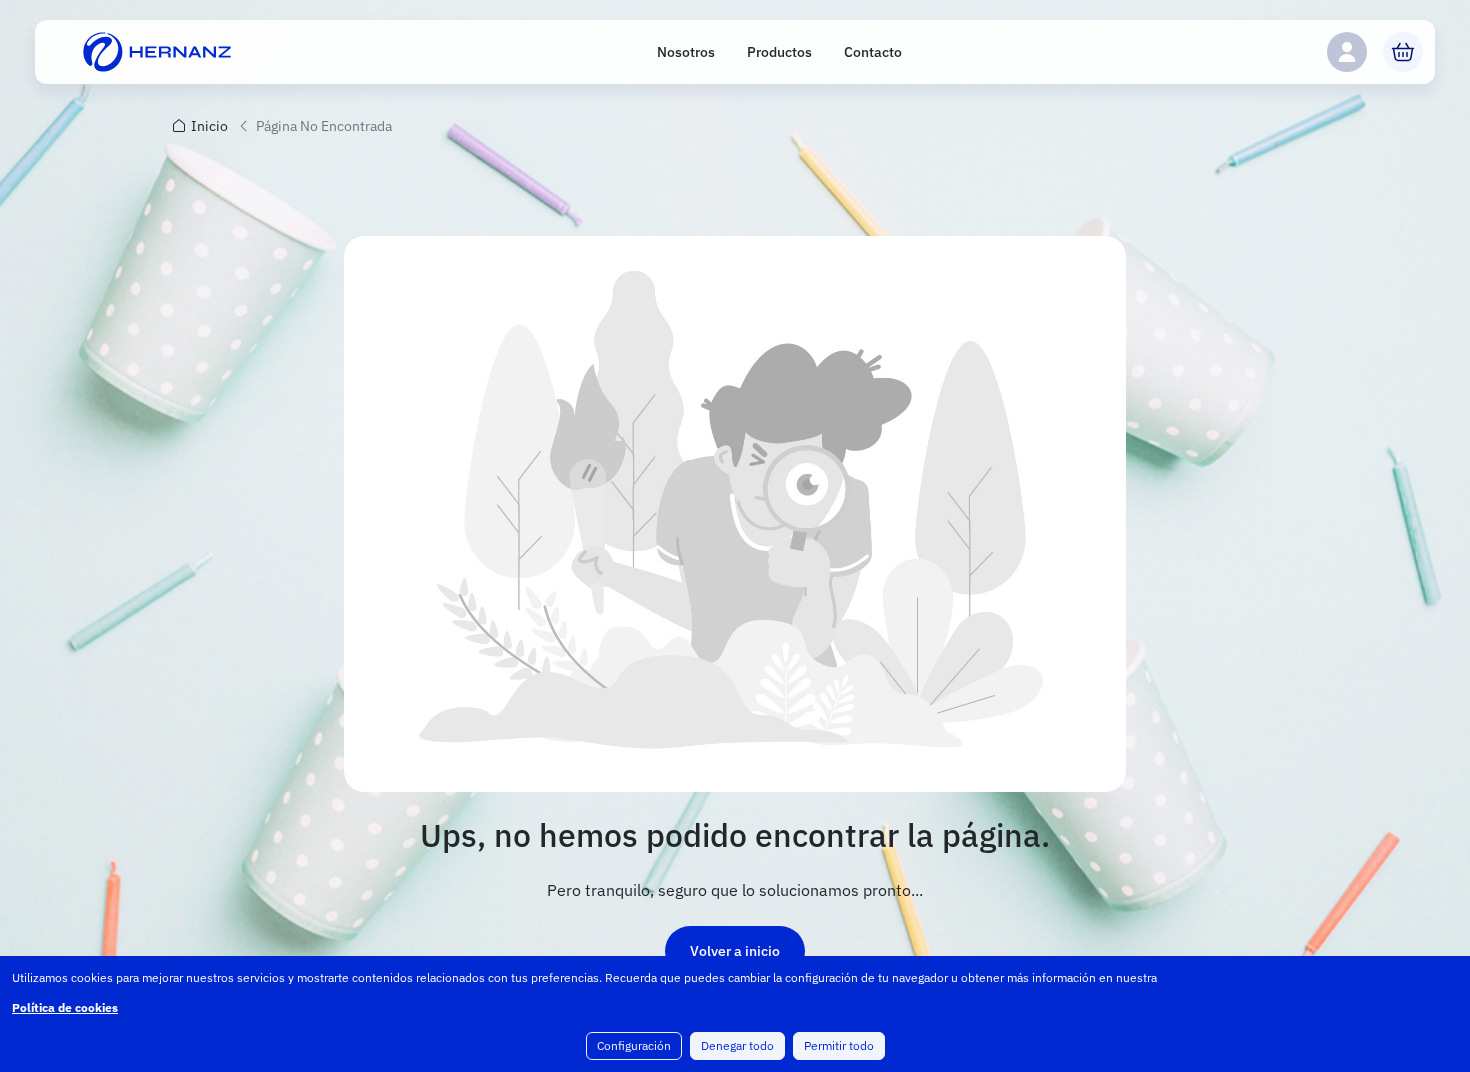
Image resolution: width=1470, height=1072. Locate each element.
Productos (779, 52)
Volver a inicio (735, 951)
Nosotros (686, 52)
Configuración (634, 1045)
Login (1347, 52)
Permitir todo (839, 1045)
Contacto (873, 52)
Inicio (209, 126)
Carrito (1403, 52)
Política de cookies (65, 1007)
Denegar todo (737, 1045)
